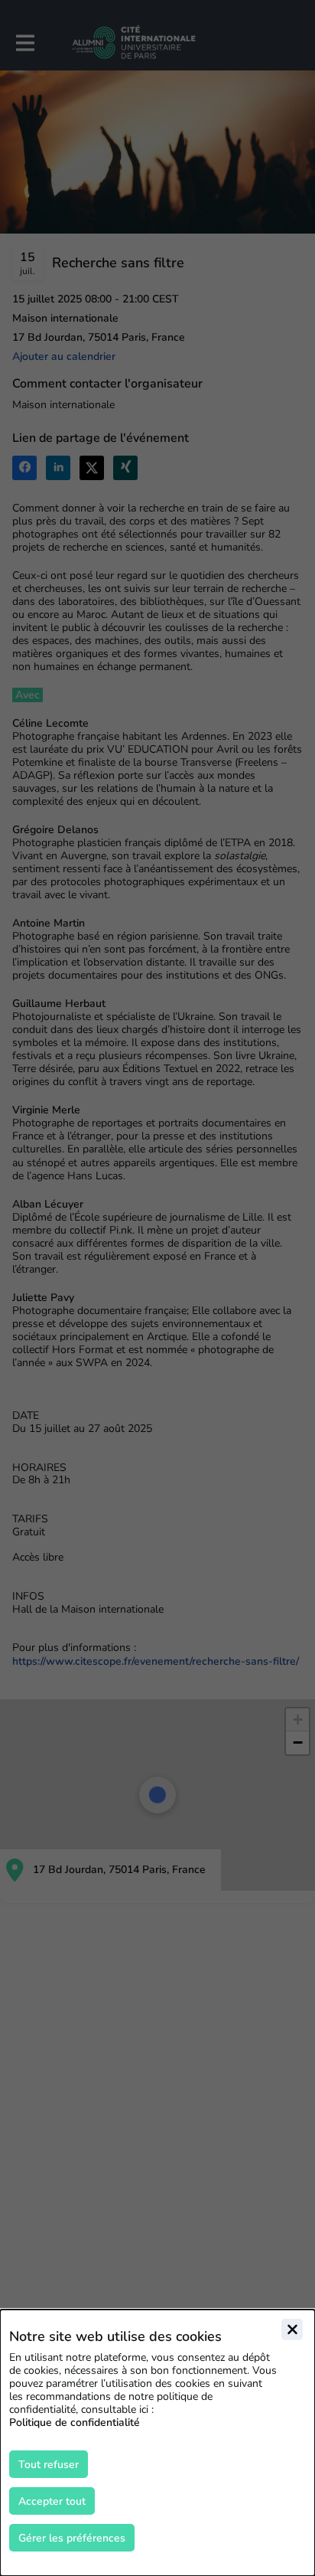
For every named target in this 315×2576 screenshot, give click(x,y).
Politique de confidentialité (75, 2422)
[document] (157, 2443)
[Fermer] (292, 2329)
